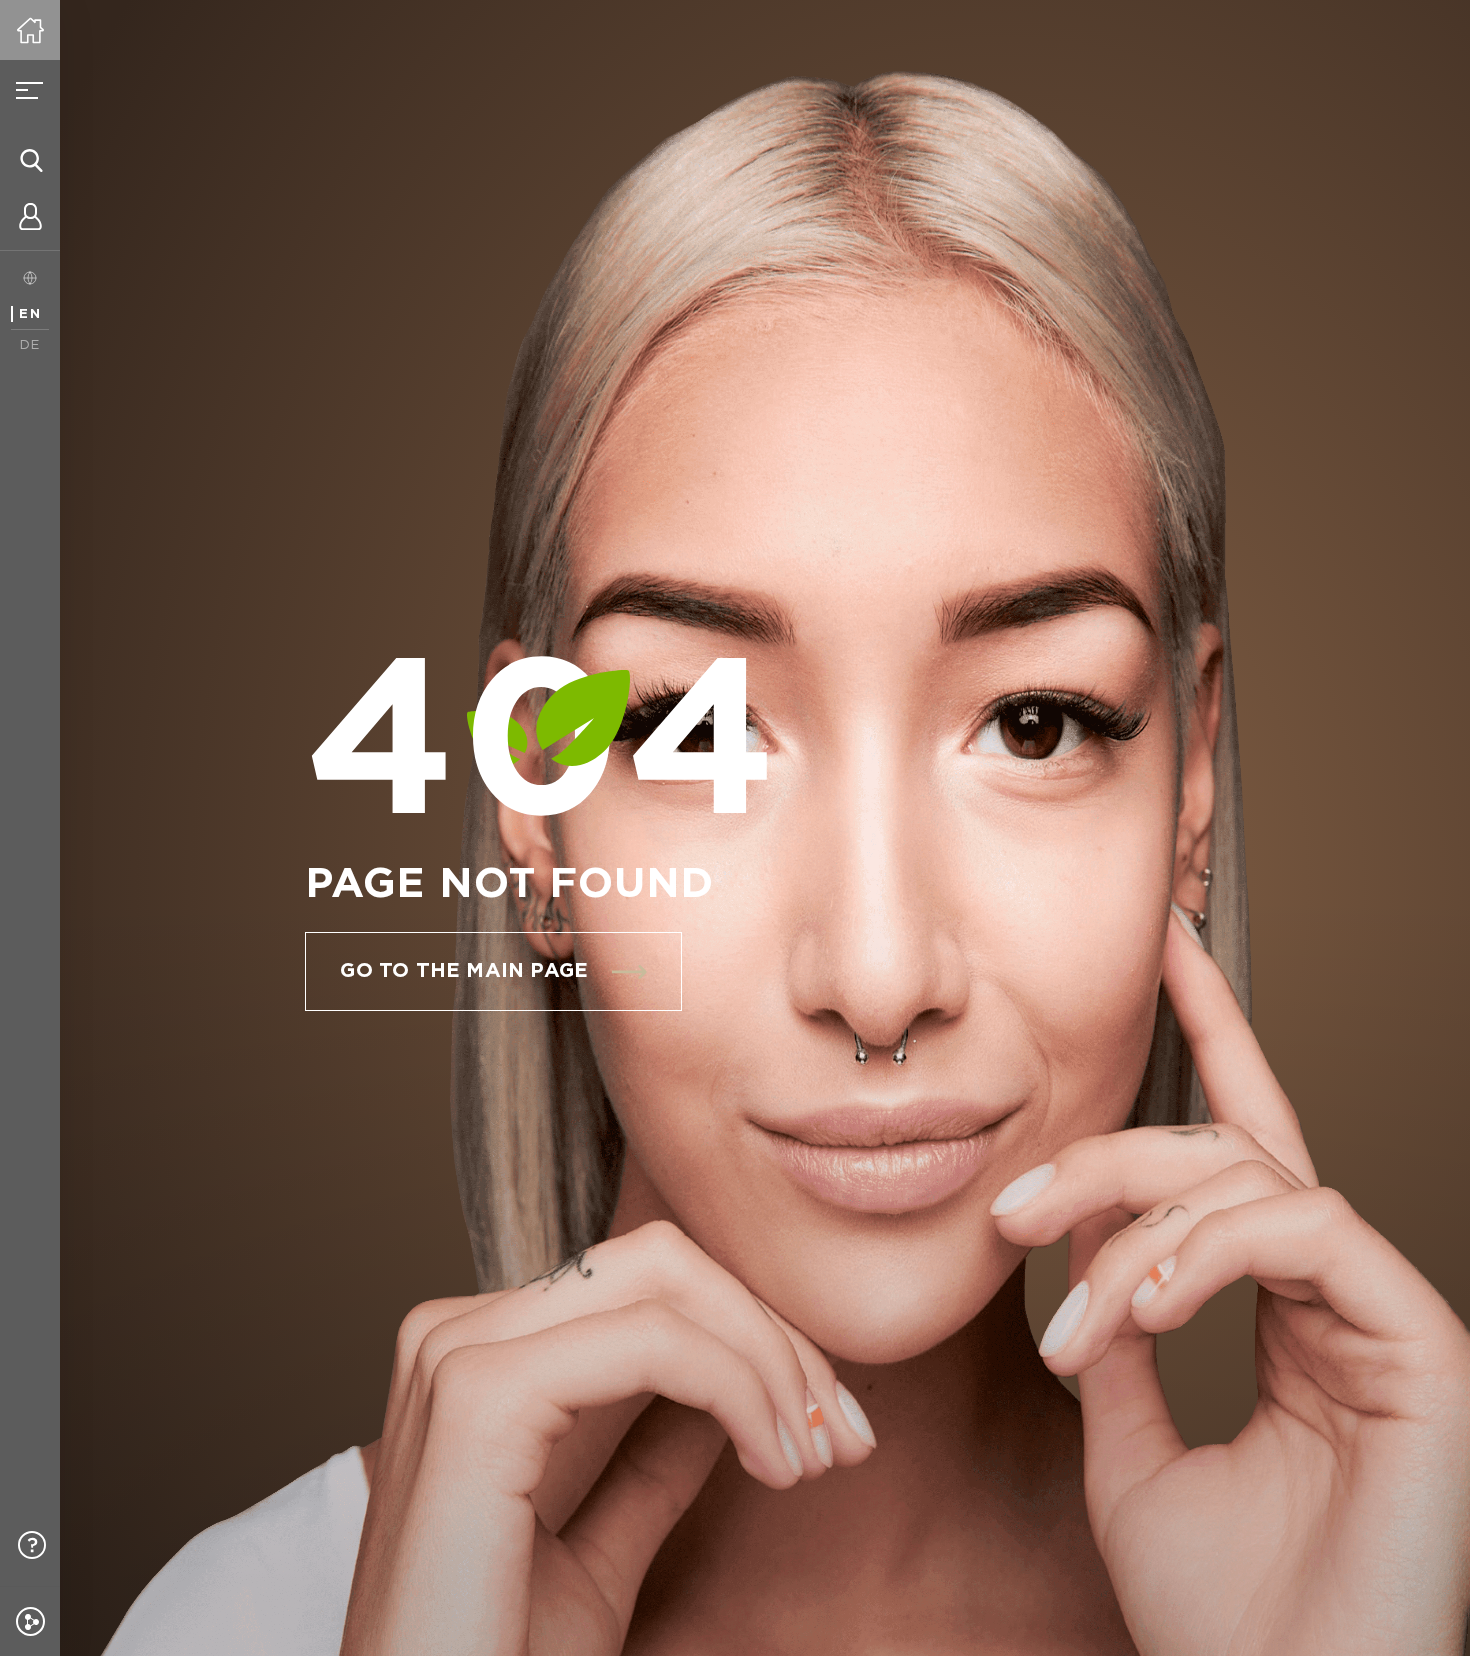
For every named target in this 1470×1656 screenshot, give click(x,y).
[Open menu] (30, 90)
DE (30, 345)
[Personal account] (30, 220)
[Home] (30, 30)
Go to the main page (464, 971)
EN (30, 314)
